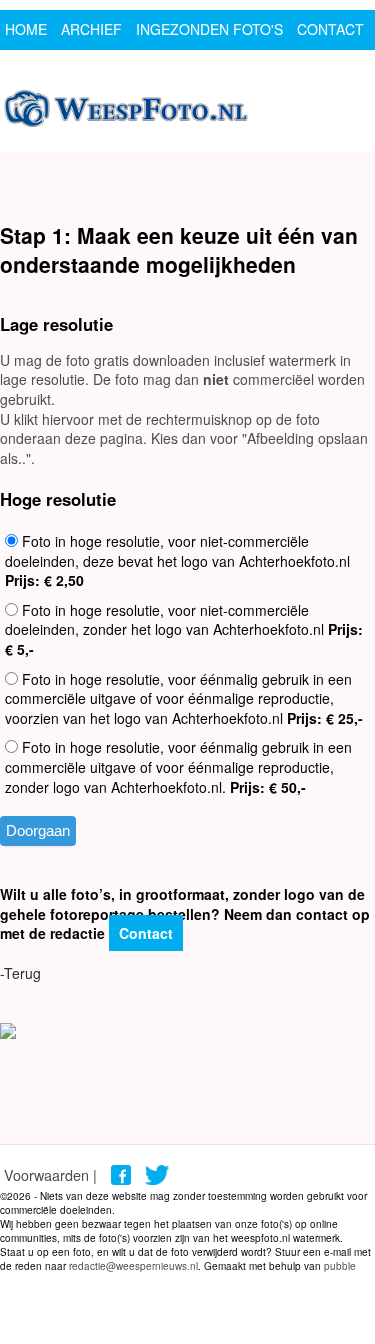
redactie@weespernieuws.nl (133, 1266)
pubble (340, 1266)
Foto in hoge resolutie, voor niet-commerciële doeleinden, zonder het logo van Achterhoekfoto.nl (184, 629)
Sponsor (39, 69)
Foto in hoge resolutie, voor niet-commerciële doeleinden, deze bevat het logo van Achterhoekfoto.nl (177, 560)
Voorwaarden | (50, 1174)
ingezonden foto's (209, 29)
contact (330, 29)
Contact (146, 933)
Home (26, 29)
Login (109, 69)
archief (91, 29)
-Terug (20, 973)
